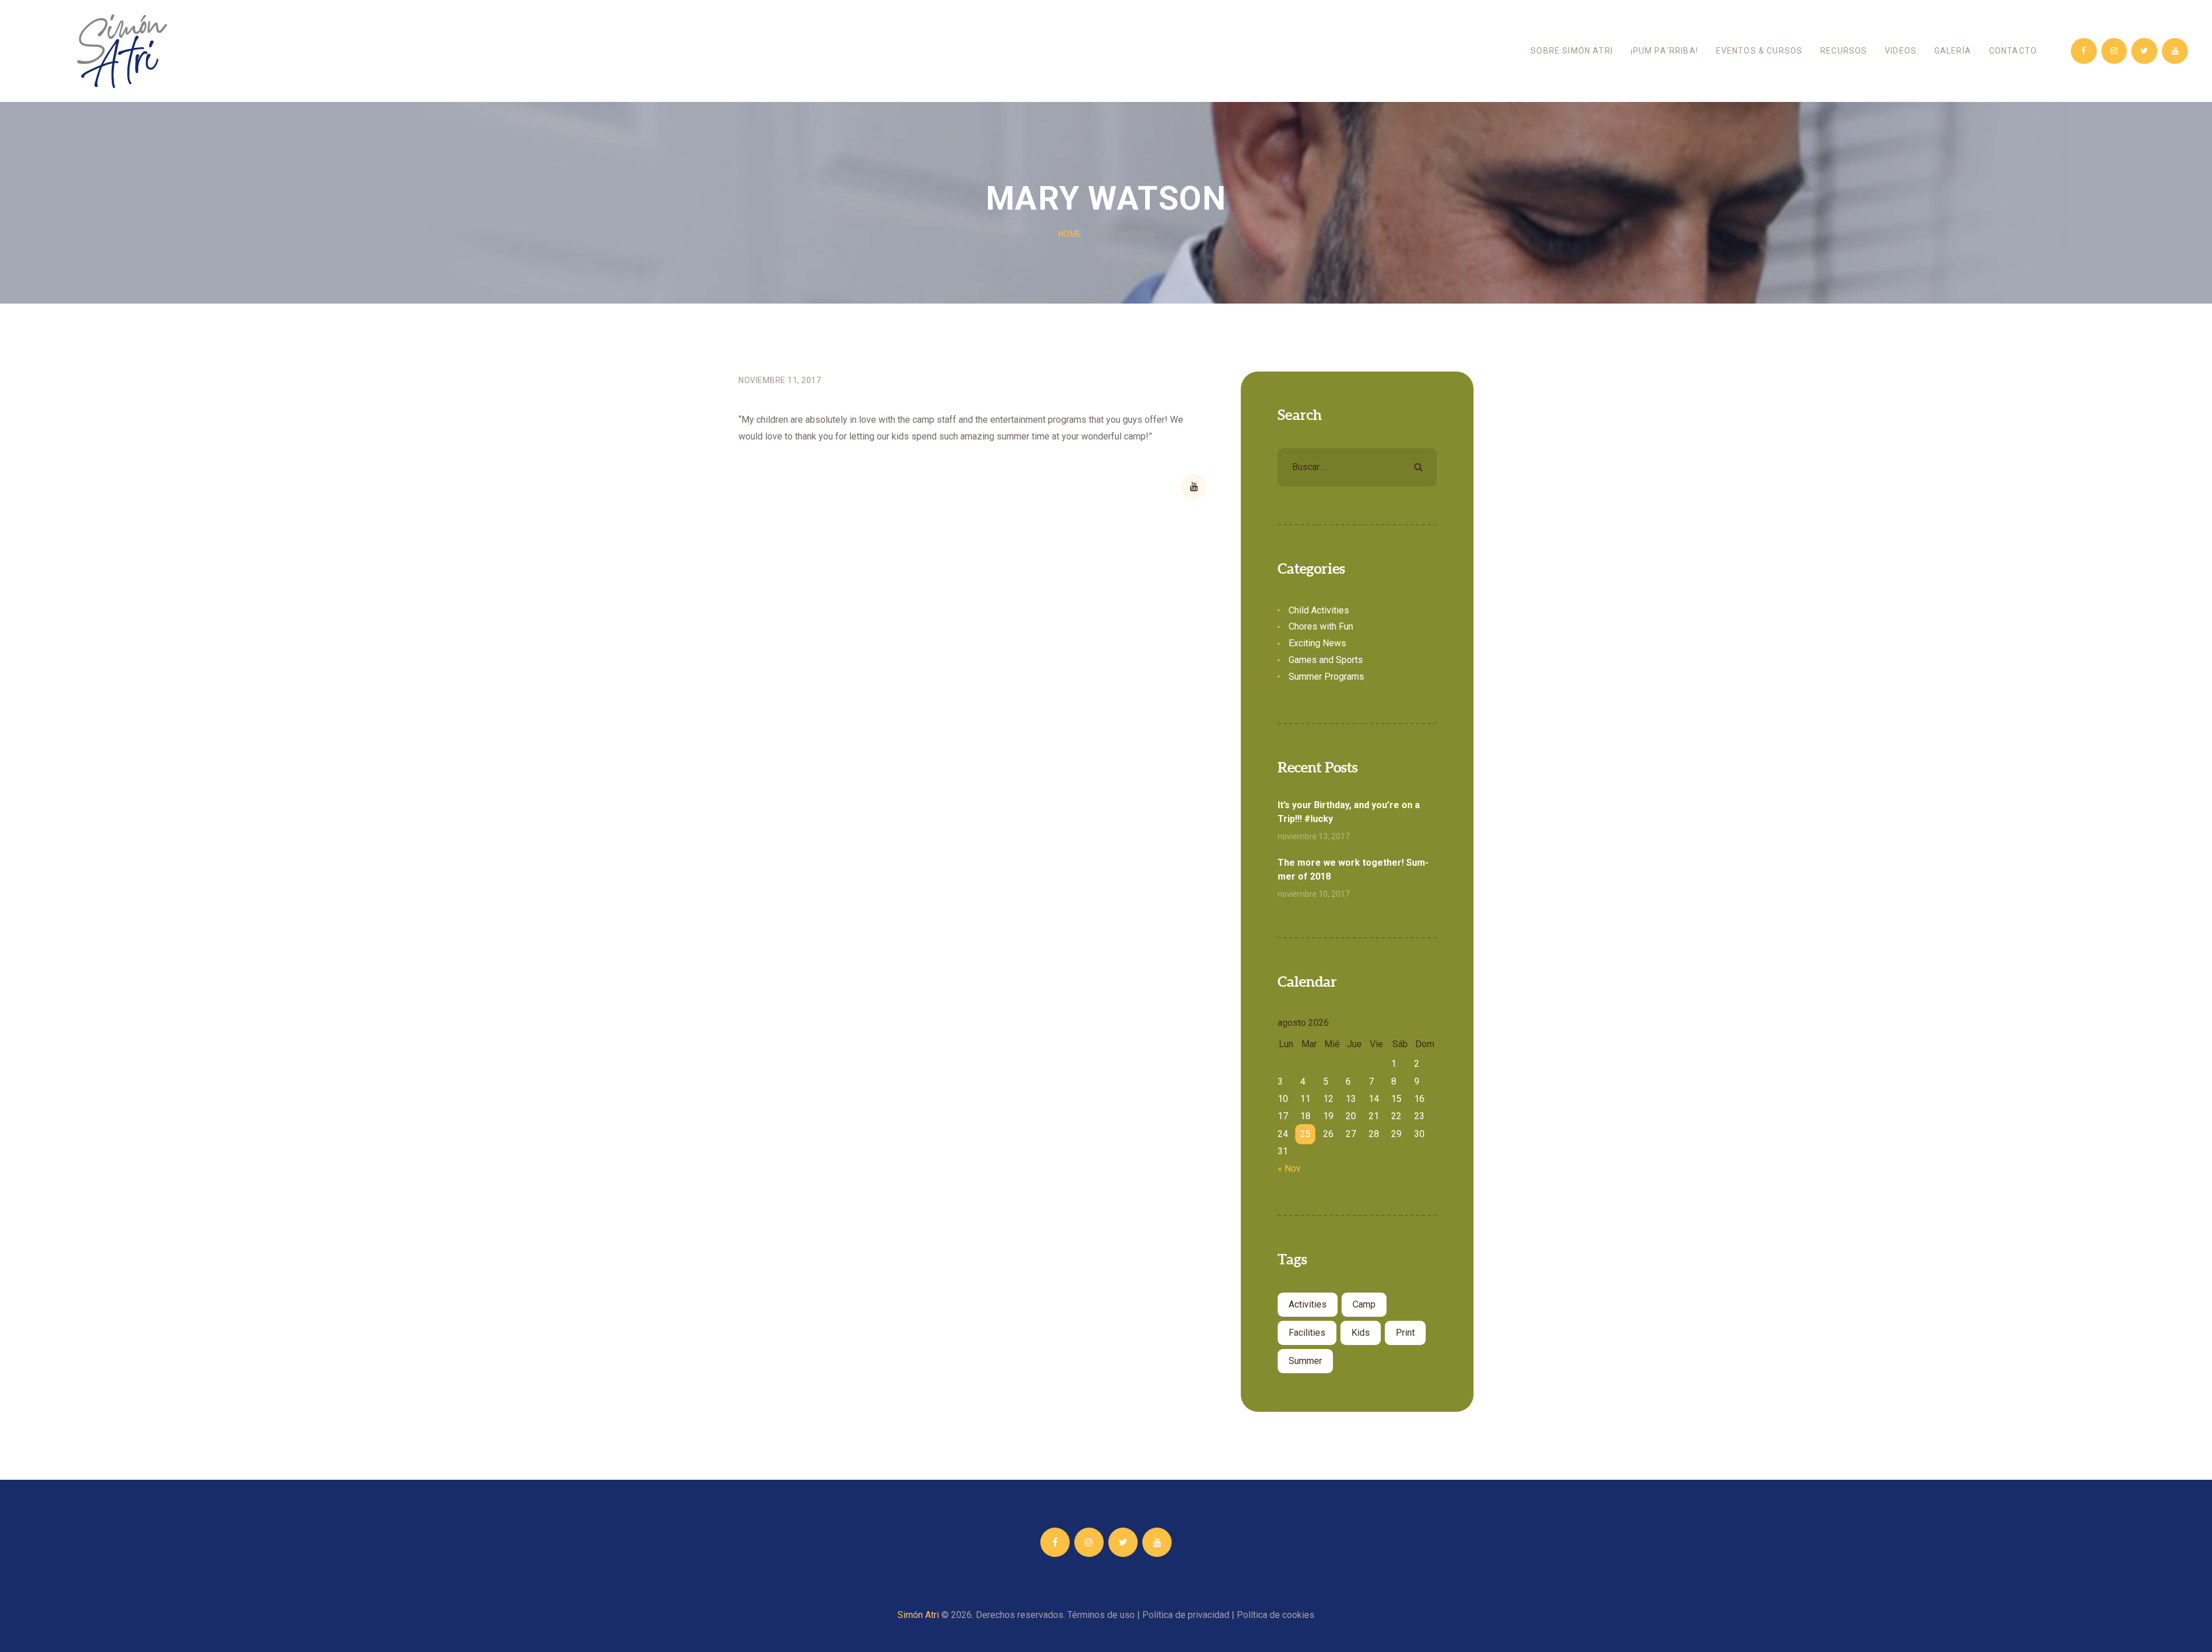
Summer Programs (1326, 677)
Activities (1308, 1304)
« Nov (1289, 1168)
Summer (1305, 1361)
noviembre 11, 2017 (780, 380)
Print (1405, 1333)
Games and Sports (1326, 660)
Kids (1361, 1333)
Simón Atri (918, 1615)
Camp (1364, 1304)
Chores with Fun (1321, 626)
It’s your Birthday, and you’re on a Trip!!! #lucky (1349, 812)
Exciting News (1317, 643)
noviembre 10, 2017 (1314, 894)
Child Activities (1319, 610)
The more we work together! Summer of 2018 (1353, 869)
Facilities (1307, 1333)
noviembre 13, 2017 (1314, 836)
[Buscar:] (1357, 467)
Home (1070, 234)
